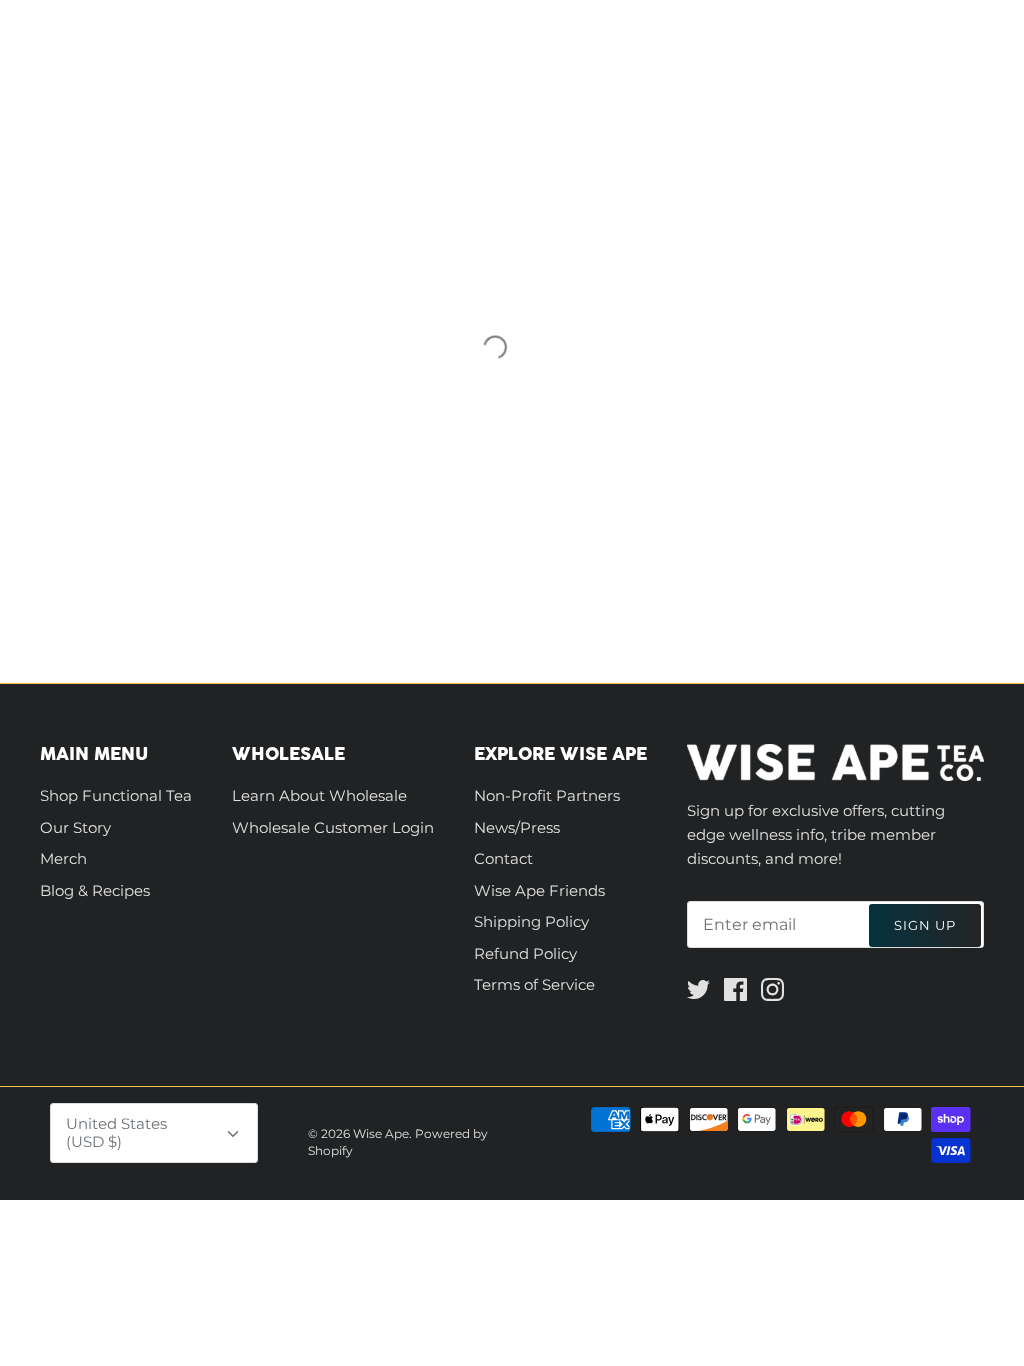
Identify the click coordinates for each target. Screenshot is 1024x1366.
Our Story (75, 827)
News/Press (517, 827)
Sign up (925, 925)
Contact (503, 858)
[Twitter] (698, 989)
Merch (63, 858)
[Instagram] (772, 989)
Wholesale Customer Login (333, 827)
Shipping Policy (531, 921)
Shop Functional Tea (116, 795)
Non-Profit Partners (547, 795)
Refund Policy (525, 953)
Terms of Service (534, 984)
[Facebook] (735, 989)
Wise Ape (381, 1133)
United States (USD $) (116, 1132)
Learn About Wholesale (319, 795)
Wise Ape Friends (539, 890)
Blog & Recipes (95, 890)
